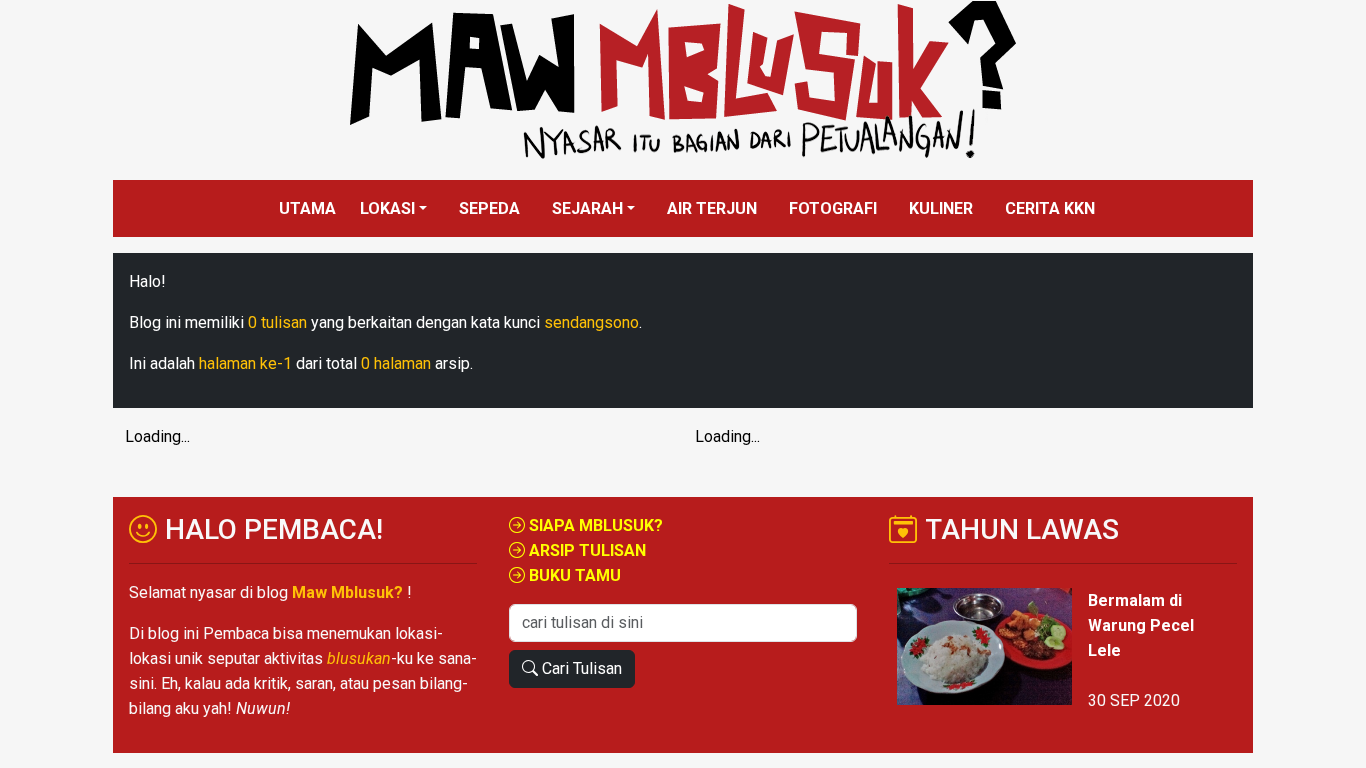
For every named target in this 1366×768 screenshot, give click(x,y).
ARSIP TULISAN (585, 550)
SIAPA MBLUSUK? (594, 525)
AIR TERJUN (712, 208)
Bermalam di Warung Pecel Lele (1141, 625)
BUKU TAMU (573, 575)
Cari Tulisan (580, 668)
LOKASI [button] (387, 208)
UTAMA (307, 208)
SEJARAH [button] (587, 208)
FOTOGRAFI (833, 208)
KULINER (941, 208)
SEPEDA (489, 208)
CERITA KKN (1050, 208)
